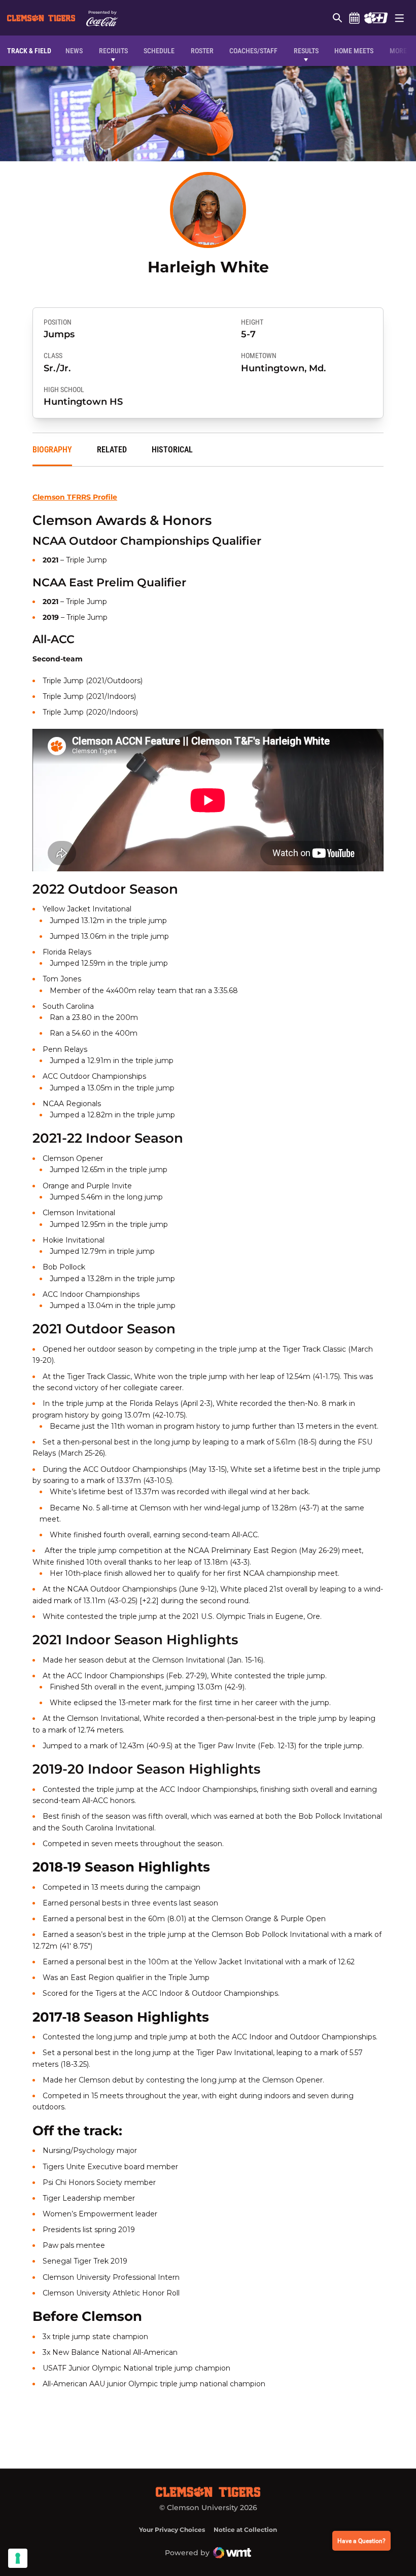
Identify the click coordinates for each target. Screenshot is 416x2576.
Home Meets (354, 51)
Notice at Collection (245, 2530)
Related (112, 450)
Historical (172, 450)
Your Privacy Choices (172, 2530)
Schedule (354, 18)
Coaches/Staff (253, 51)
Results (306, 51)
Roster (202, 51)
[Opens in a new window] (376, 18)
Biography (52, 450)
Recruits (116, 50)
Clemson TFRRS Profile (75, 497)
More (398, 51)
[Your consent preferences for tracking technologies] (18, 2558)
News (74, 51)
